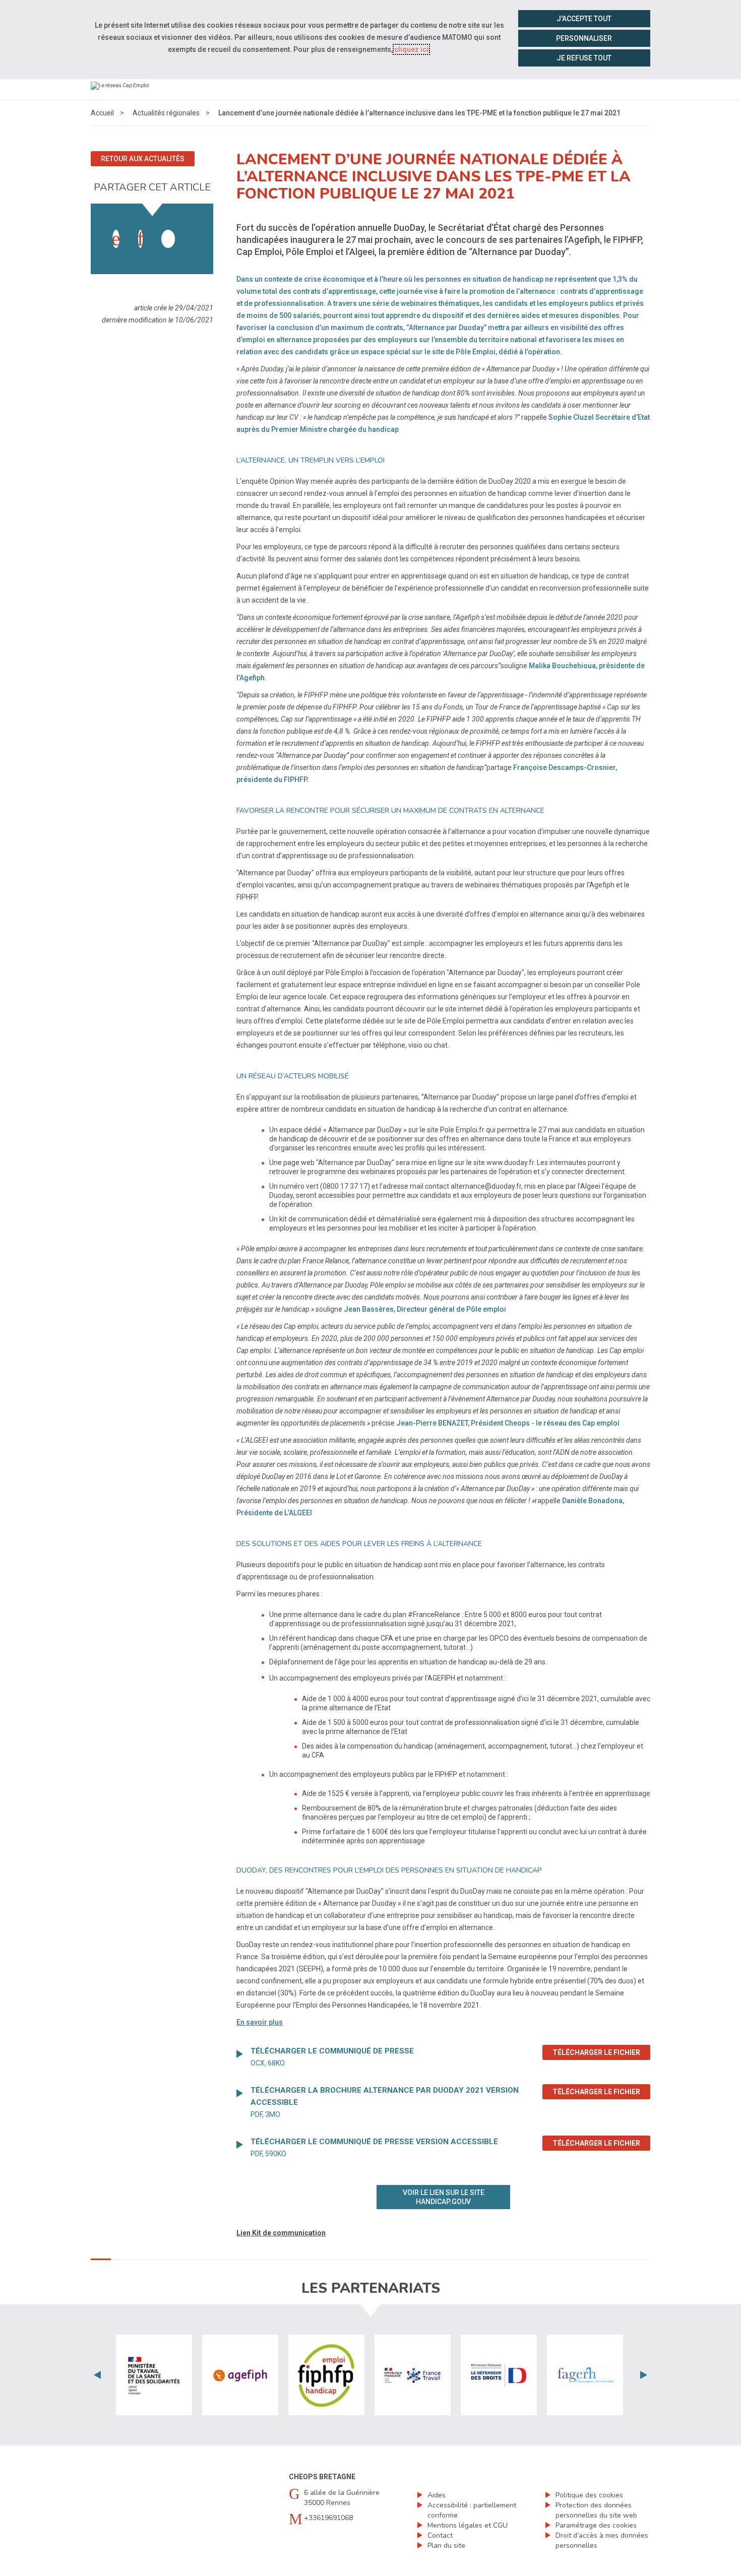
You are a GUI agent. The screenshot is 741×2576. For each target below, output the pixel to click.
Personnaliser (584, 38)
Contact (440, 2535)
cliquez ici (411, 49)
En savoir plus (260, 2022)
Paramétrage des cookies (596, 2525)
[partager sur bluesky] (193, 229)
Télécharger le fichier (601, 2052)
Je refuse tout (584, 58)
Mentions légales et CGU (468, 2525)
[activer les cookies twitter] (168, 239)
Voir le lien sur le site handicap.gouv (444, 2197)
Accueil (102, 113)
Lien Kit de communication (281, 2233)
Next (644, 2375)
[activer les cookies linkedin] (140, 239)
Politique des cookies (589, 2495)
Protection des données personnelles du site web (596, 2510)
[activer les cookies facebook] (116, 239)
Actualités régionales (166, 113)
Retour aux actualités (143, 159)
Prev (97, 2375)
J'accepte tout (584, 19)
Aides (437, 2495)
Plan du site (446, 2546)
